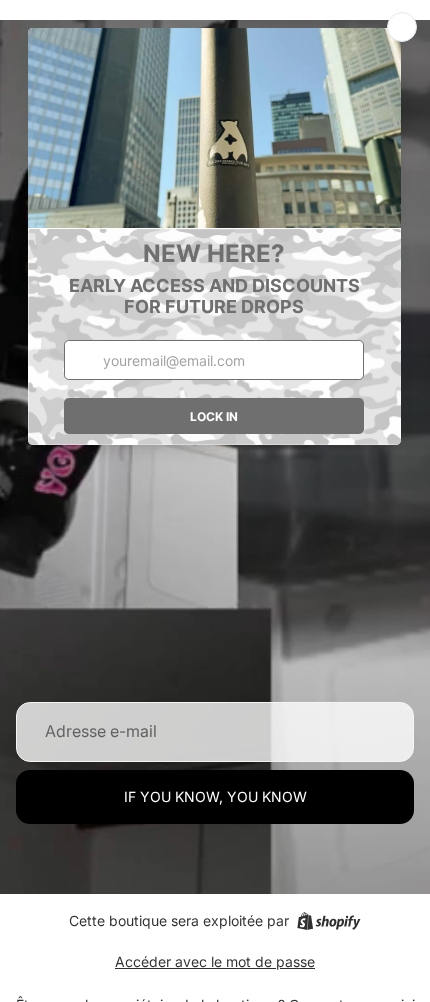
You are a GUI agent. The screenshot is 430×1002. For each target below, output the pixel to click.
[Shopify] (328, 921)
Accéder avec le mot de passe (215, 961)
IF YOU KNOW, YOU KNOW (215, 796)
